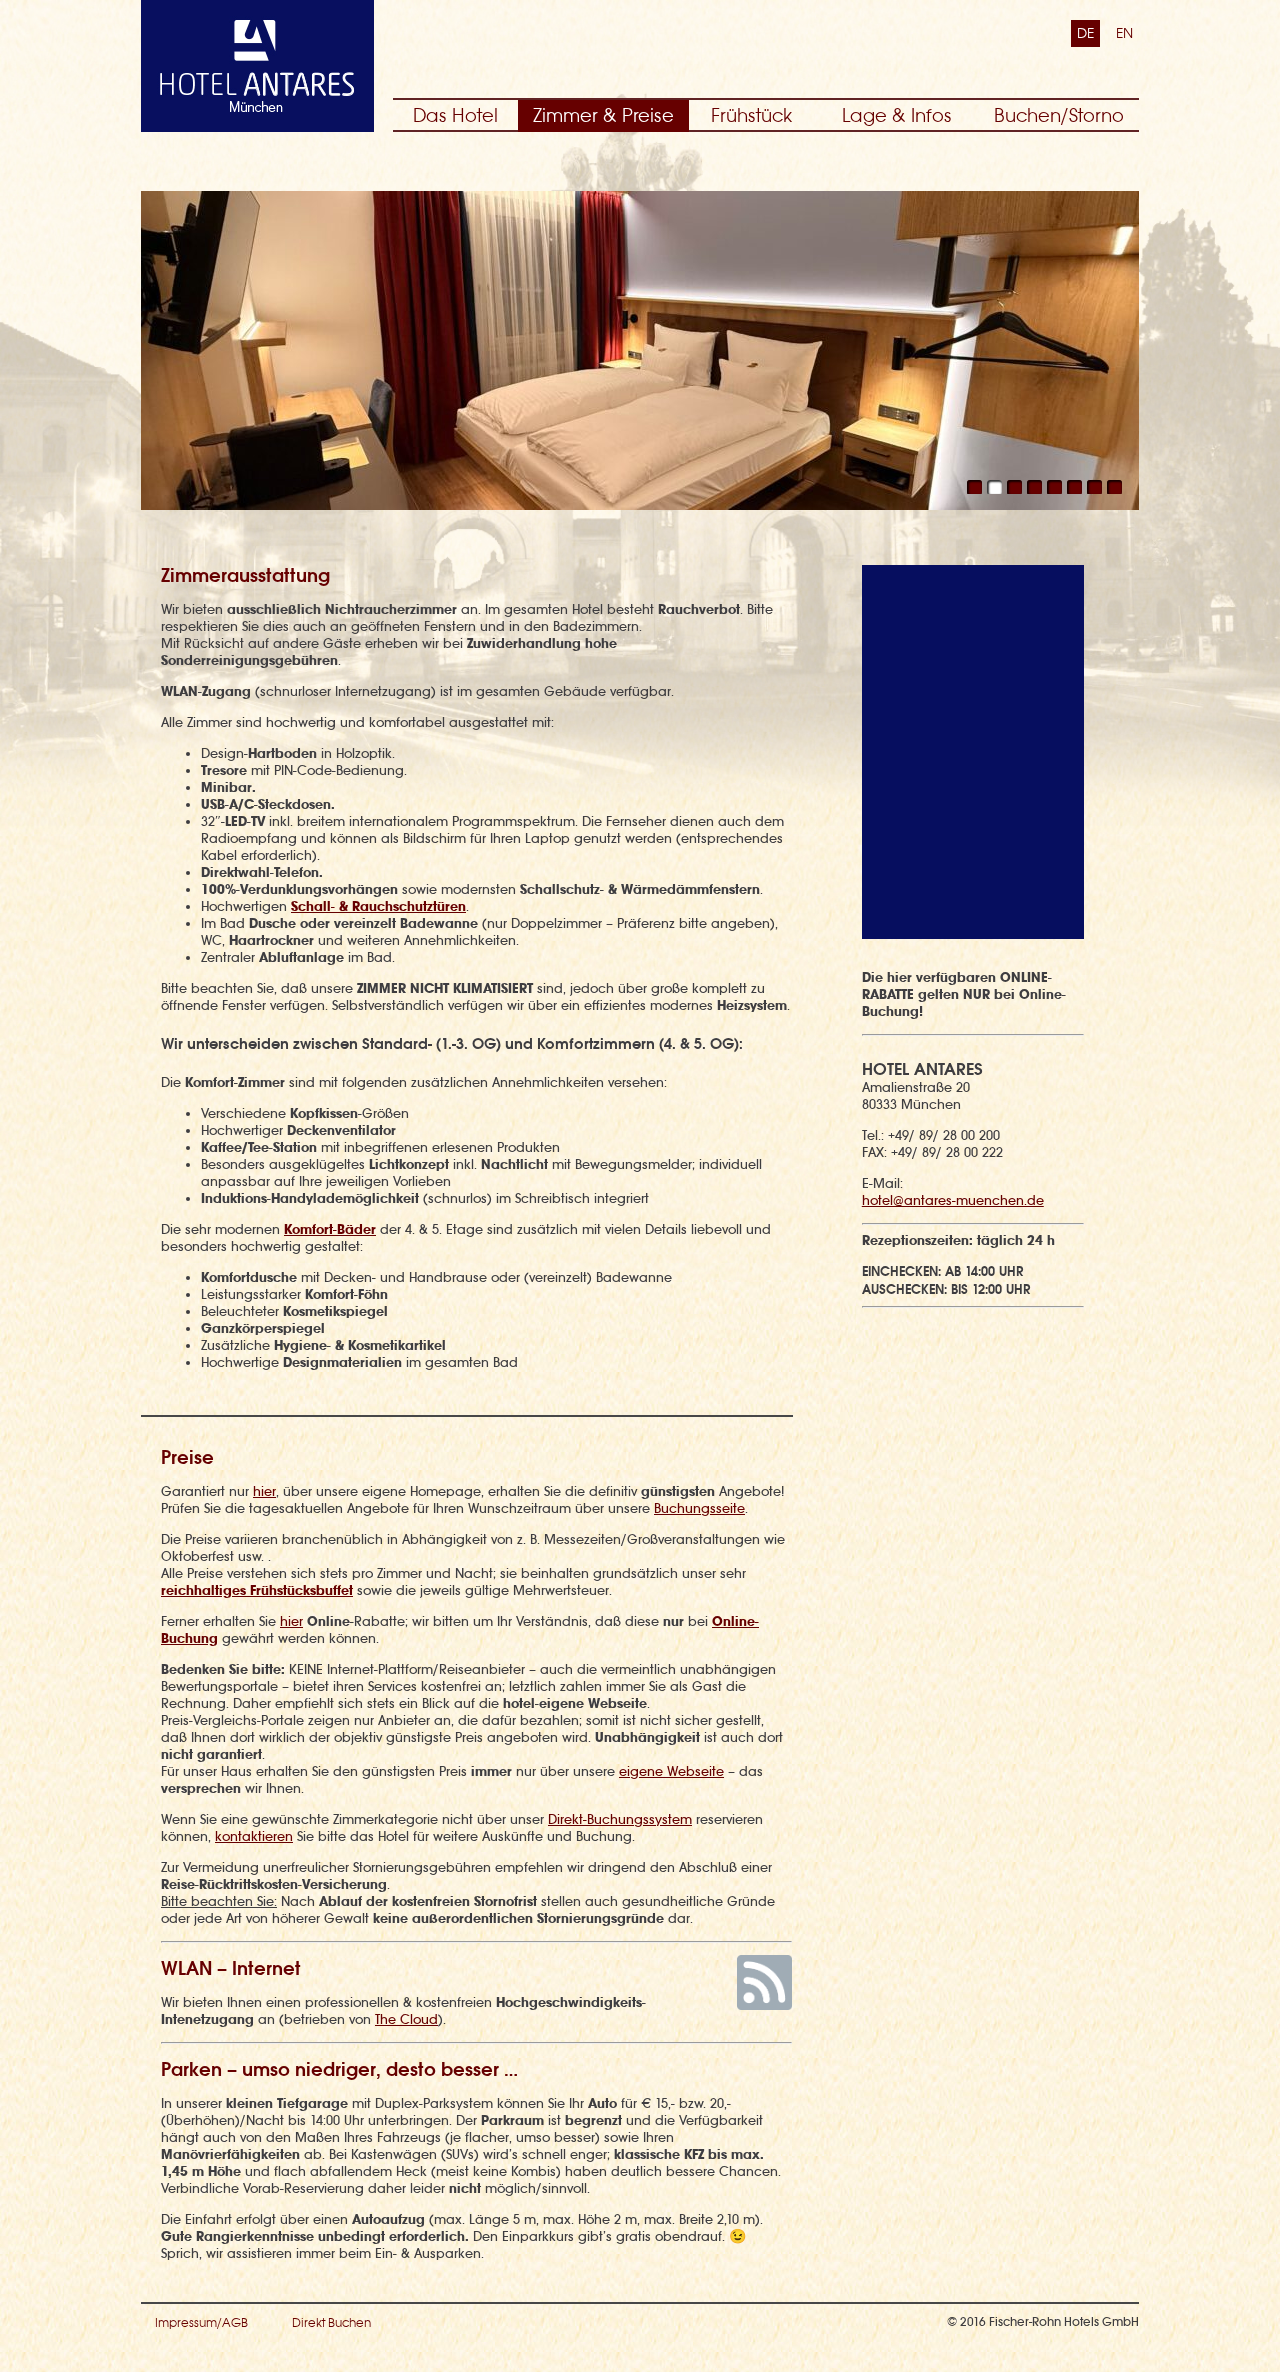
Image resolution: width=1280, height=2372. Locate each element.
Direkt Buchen (331, 2323)
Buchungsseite (699, 1508)
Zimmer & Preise (603, 115)
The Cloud (406, 2019)
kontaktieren (254, 1836)
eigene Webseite (671, 1771)
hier (264, 1491)
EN (1124, 33)
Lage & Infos (897, 115)
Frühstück (751, 115)
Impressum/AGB (201, 2323)
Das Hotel (455, 115)
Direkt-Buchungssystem (620, 1819)
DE (1085, 33)
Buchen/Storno (1059, 115)
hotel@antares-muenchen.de (953, 1200)
